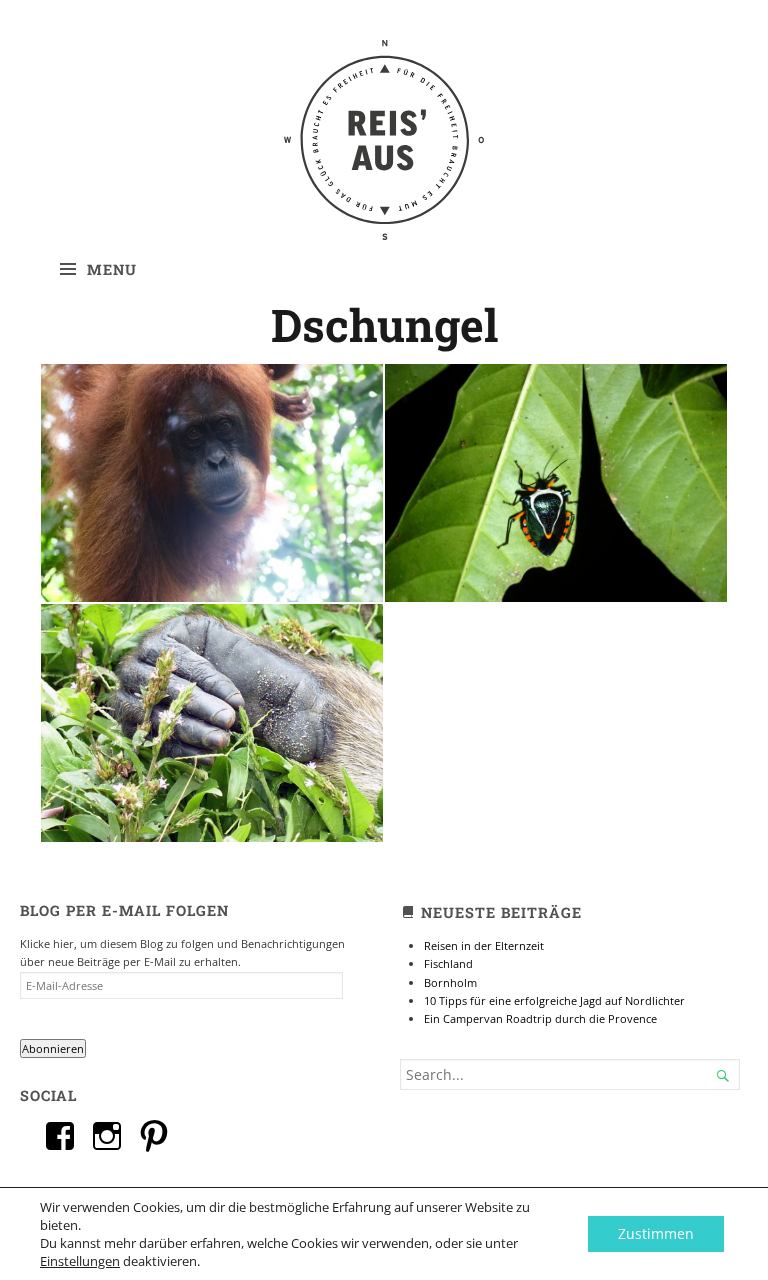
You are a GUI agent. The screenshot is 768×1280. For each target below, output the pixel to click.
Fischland (448, 963)
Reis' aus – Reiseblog (384, 120)
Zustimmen (656, 1233)
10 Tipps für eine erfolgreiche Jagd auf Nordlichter (554, 1000)
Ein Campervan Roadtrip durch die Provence (540, 1018)
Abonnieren (53, 1048)
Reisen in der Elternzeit (484, 945)
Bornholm (450, 982)
